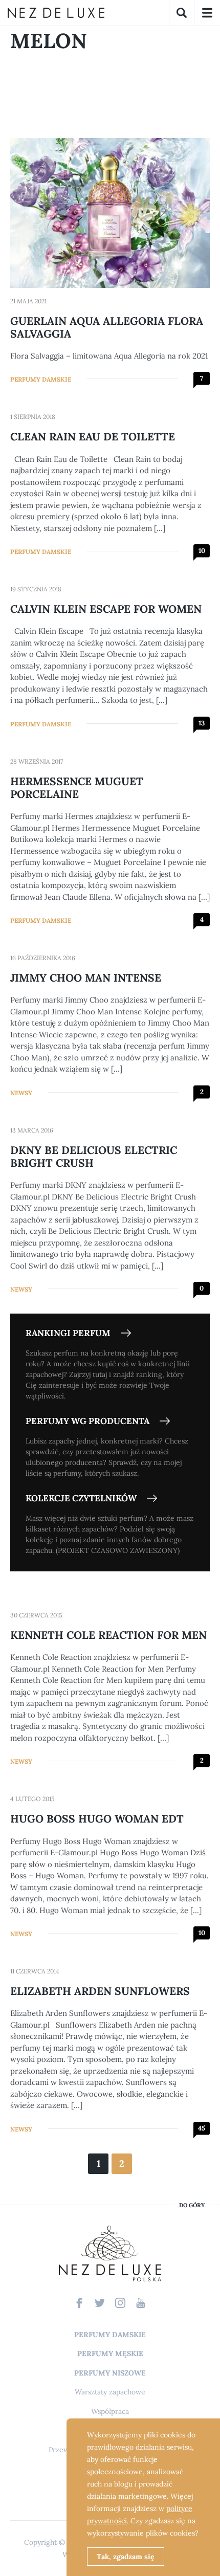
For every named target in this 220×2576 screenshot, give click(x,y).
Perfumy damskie (41, 379)
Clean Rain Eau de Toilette (93, 437)
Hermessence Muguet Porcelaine (77, 788)
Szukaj (182, 13)
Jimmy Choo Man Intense (86, 978)
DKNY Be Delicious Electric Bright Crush (94, 1157)
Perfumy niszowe (110, 2373)
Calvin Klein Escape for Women (106, 609)
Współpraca (110, 2411)
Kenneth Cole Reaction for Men (108, 1635)
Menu (207, 13)
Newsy (21, 1093)
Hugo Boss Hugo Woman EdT (97, 1819)
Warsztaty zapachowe (110, 2392)
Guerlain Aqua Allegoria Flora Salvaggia (107, 327)
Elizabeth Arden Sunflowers (100, 1991)
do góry (192, 2205)
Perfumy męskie (110, 2353)
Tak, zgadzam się (126, 2557)
